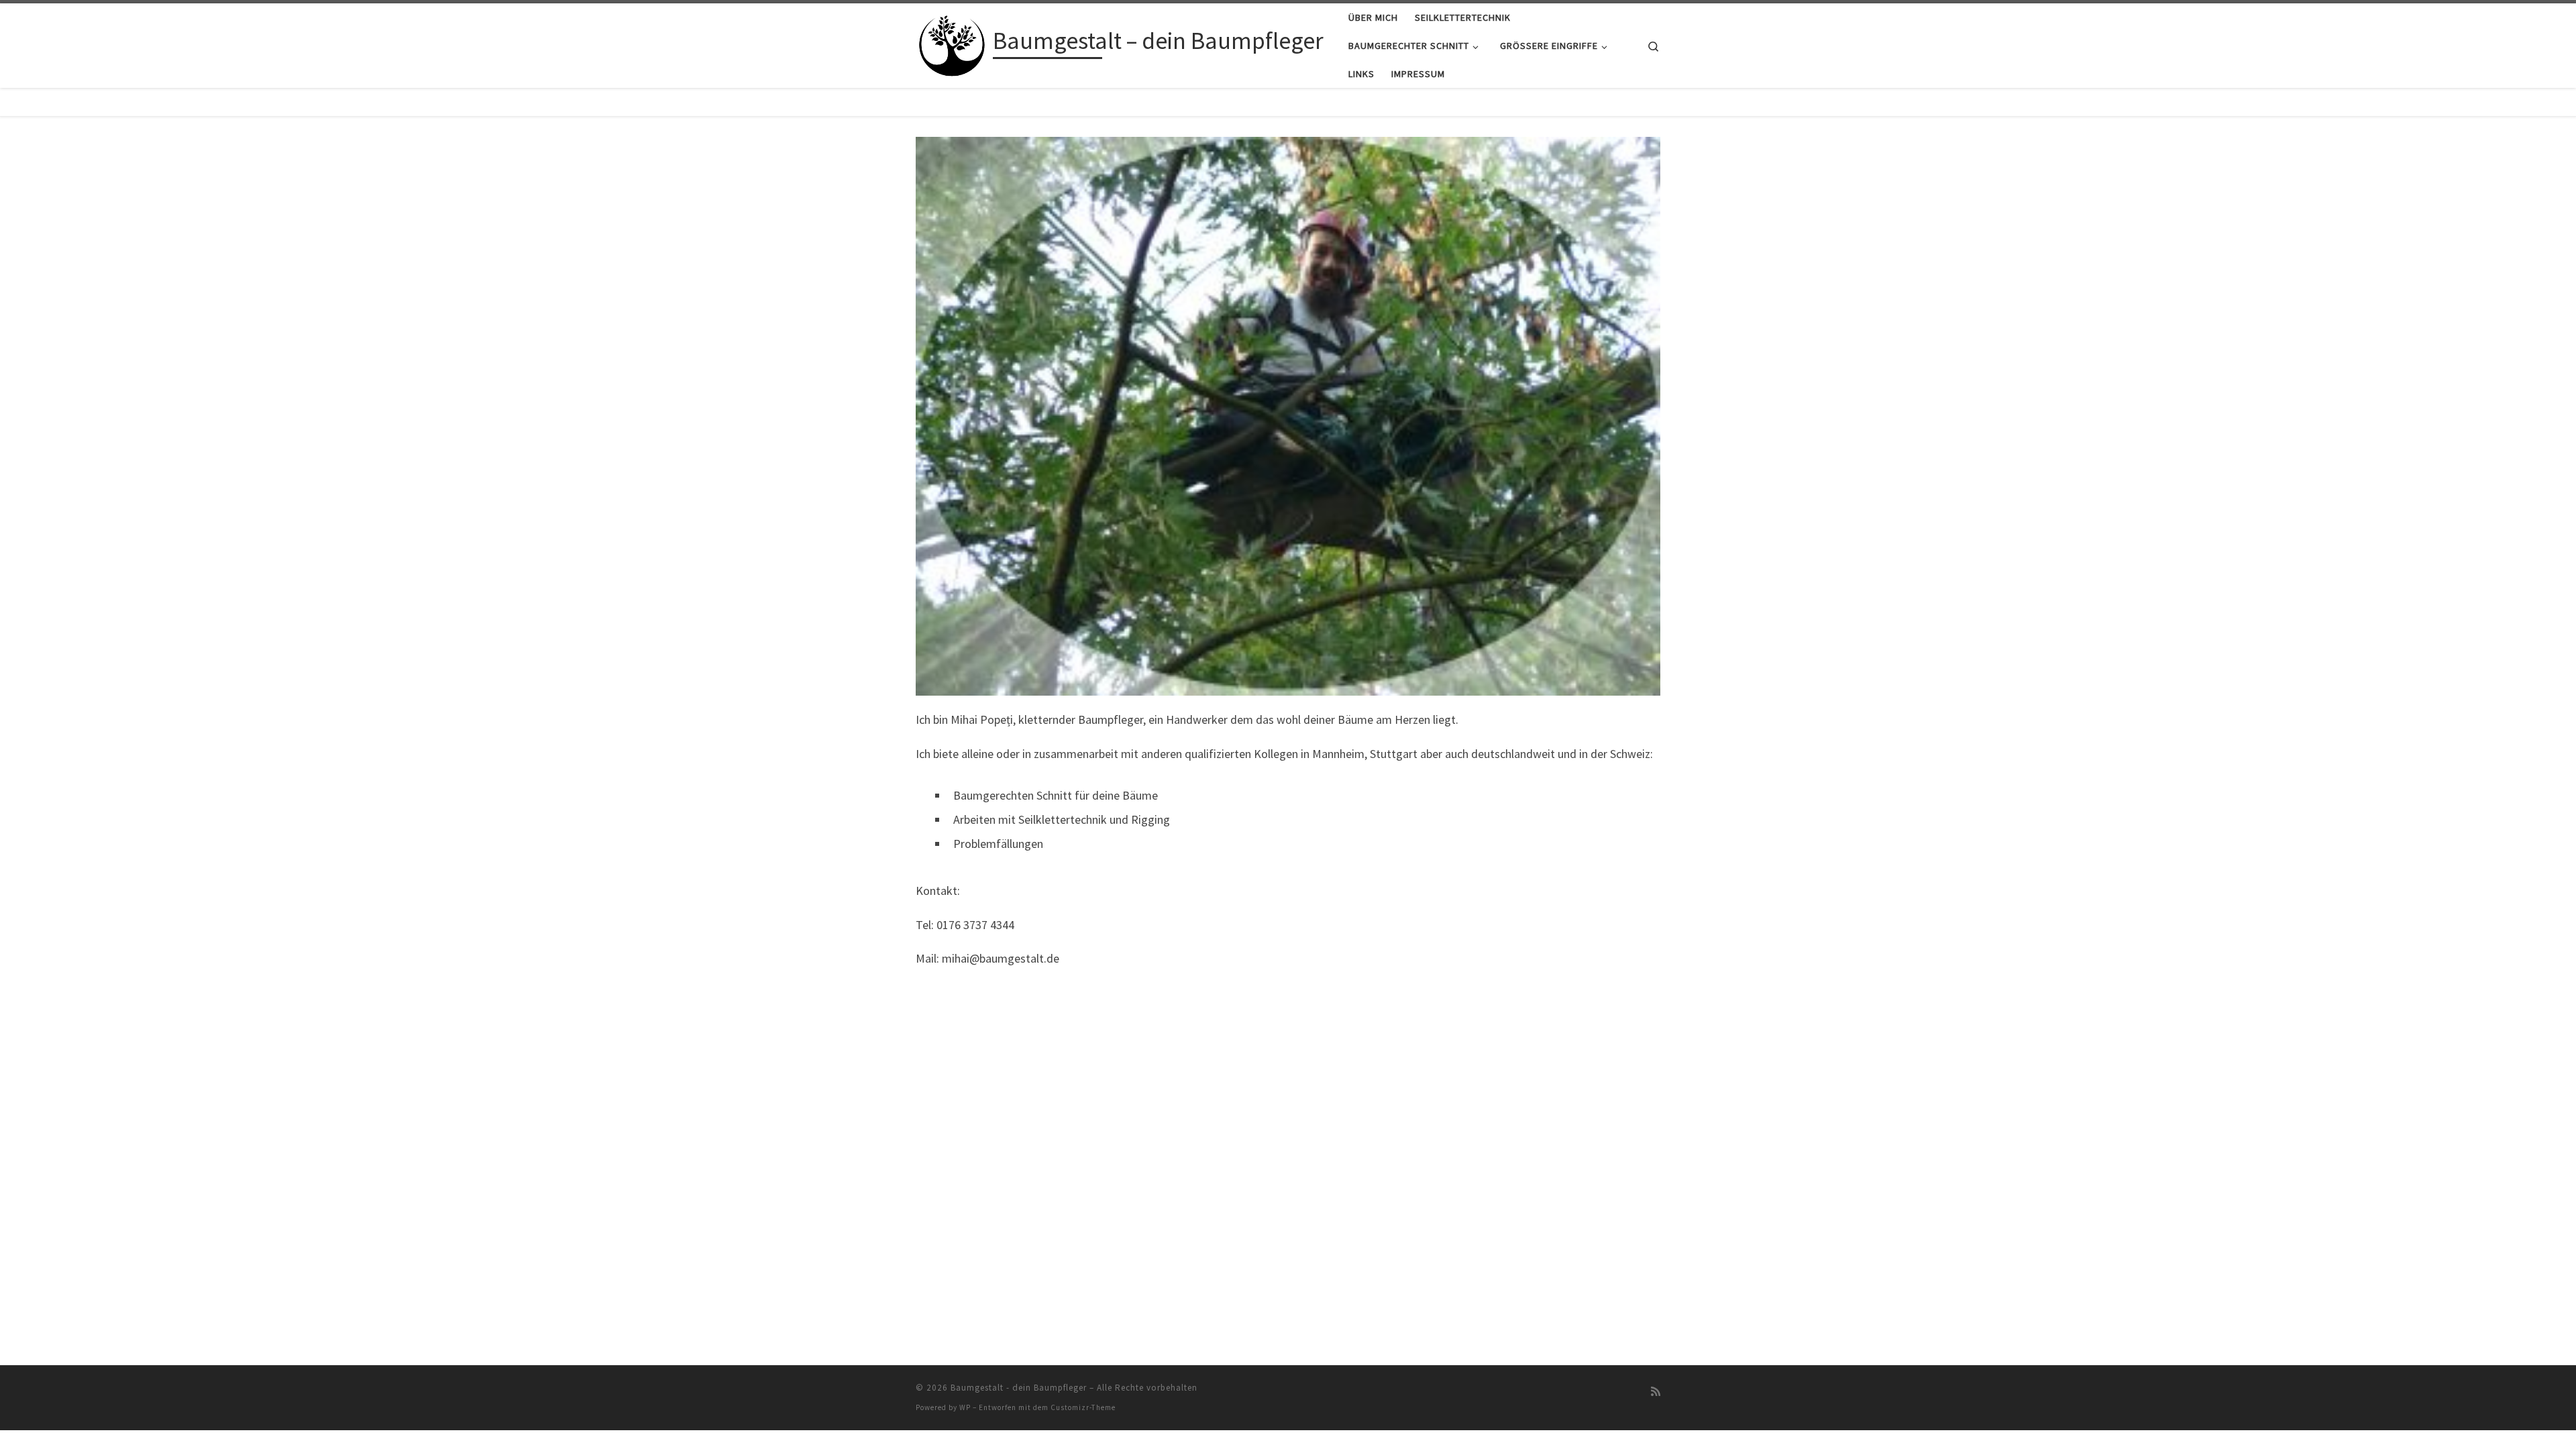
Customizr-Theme (1083, 1407)
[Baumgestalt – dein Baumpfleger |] (952, 43)
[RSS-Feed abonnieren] (1656, 1392)
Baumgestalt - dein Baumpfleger (1019, 1388)
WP (965, 1407)
